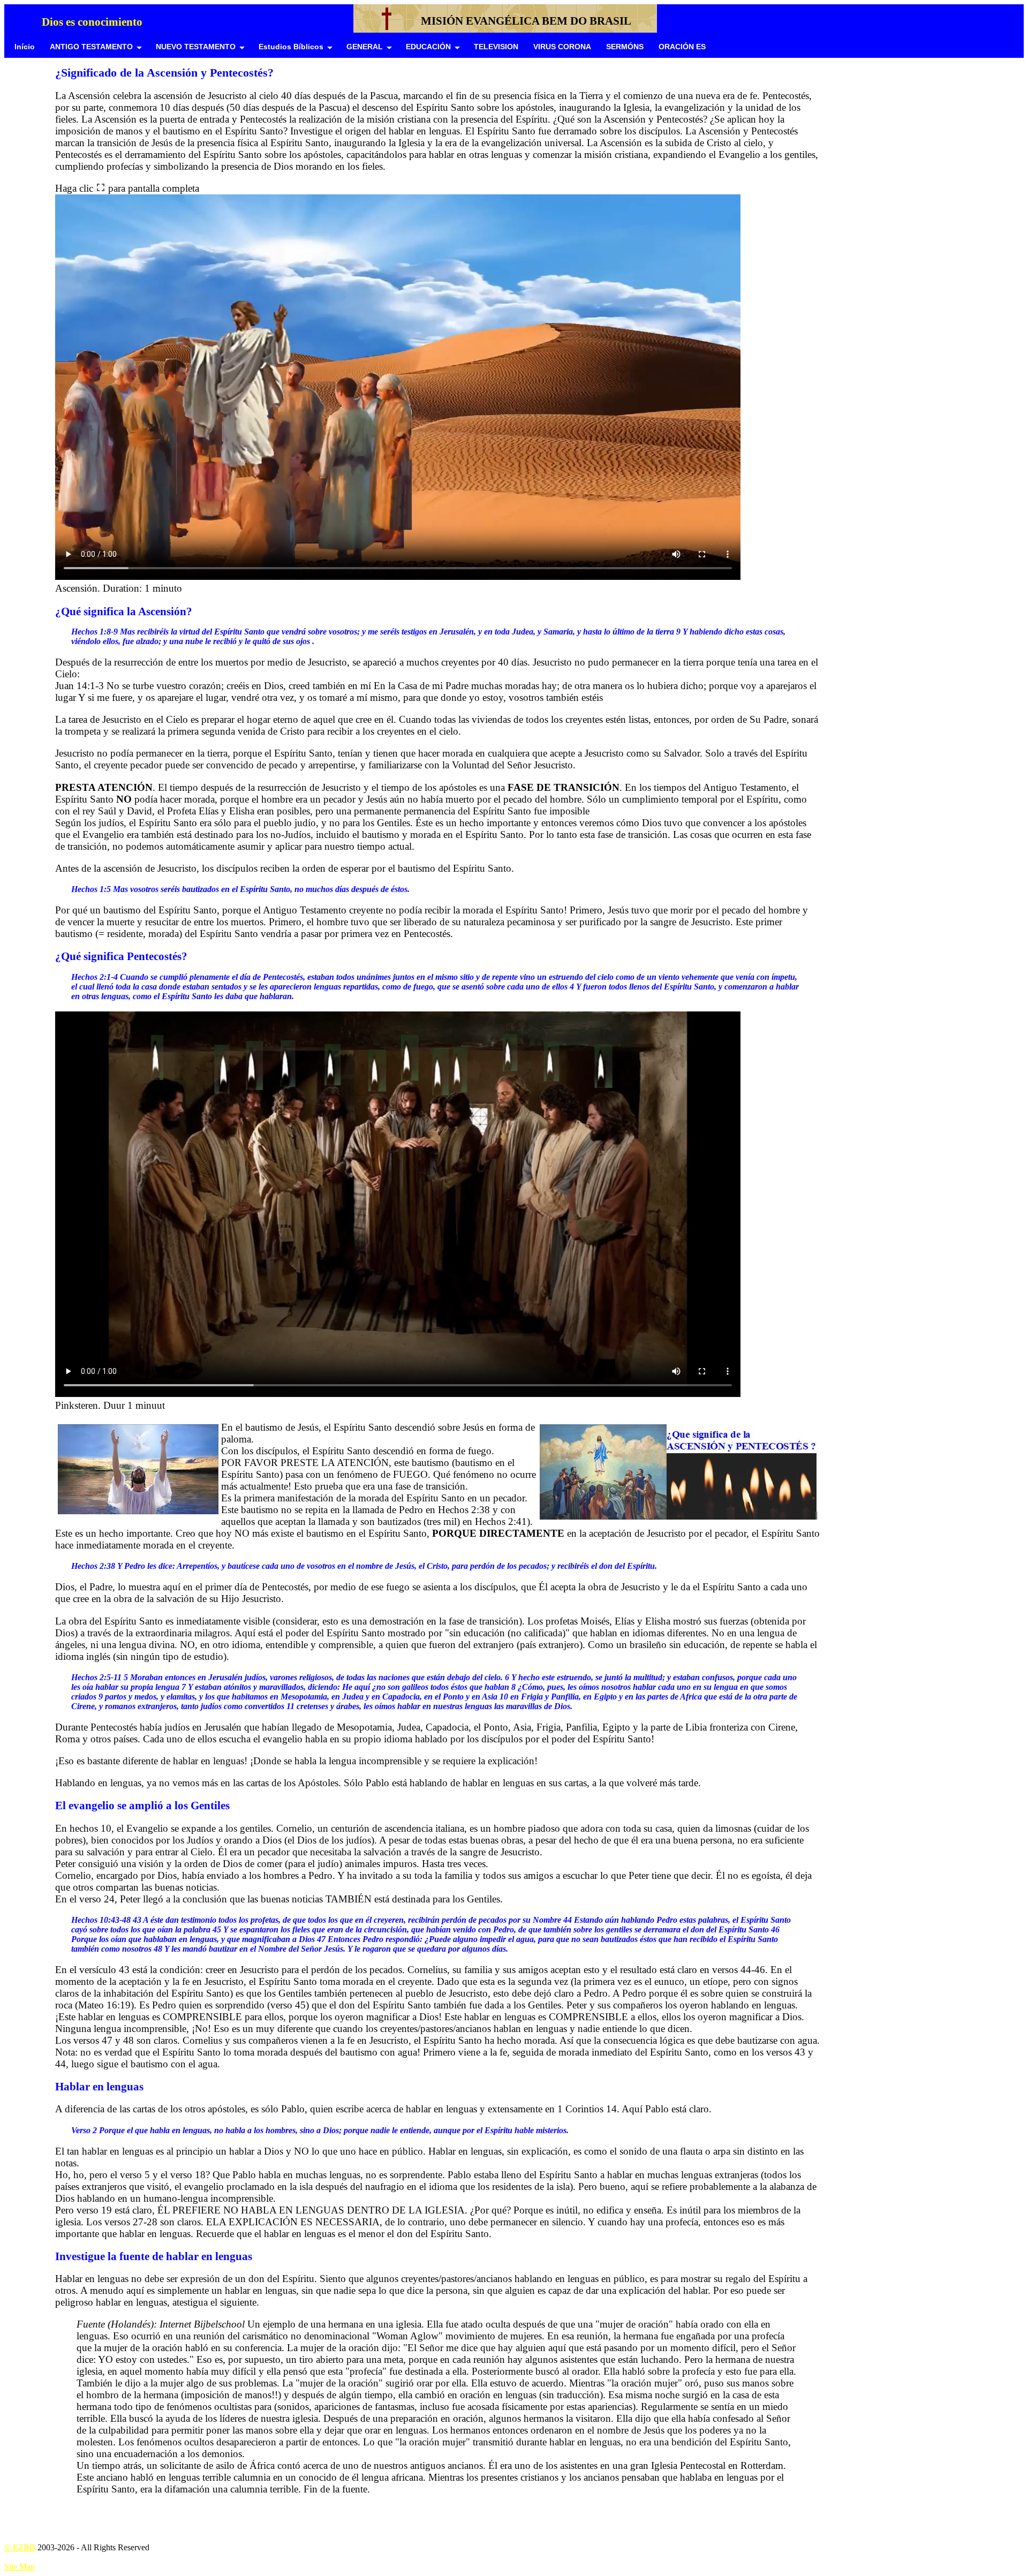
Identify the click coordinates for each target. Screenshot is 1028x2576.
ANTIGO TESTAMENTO (91, 47)
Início (25, 47)
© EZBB (20, 2547)
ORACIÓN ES (682, 47)
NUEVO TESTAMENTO (196, 47)
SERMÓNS (625, 47)
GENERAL (365, 47)
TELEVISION (496, 47)
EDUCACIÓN (428, 47)
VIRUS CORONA (562, 47)
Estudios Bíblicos (291, 47)
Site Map (20, 2567)
